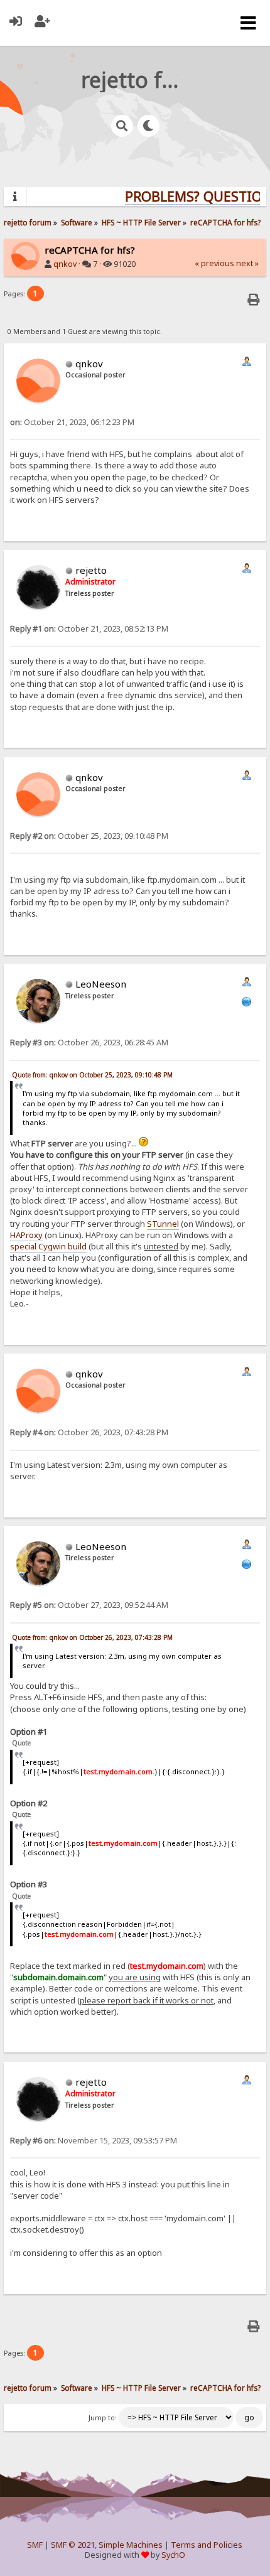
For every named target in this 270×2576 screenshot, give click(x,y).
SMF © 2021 (73, 2545)
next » (247, 263)
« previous (214, 263)
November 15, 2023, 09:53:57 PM (94, 2141)
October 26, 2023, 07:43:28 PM (89, 1432)
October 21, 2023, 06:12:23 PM (72, 422)
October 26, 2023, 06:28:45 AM (89, 1043)
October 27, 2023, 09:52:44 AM (89, 1605)
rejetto (91, 570)
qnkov (65, 264)
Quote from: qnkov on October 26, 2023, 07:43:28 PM (92, 1637)
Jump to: (103, 2418)
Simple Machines (131, 2545)
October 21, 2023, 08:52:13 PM (89, 629)
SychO (173, 2555)
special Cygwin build (48, 1246)
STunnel (163, 1224)
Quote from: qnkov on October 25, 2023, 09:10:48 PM (92, 1075)
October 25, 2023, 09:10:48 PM (89, 836)
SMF (35, 2545)
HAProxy (26, 1235)
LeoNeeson (101, 984)
